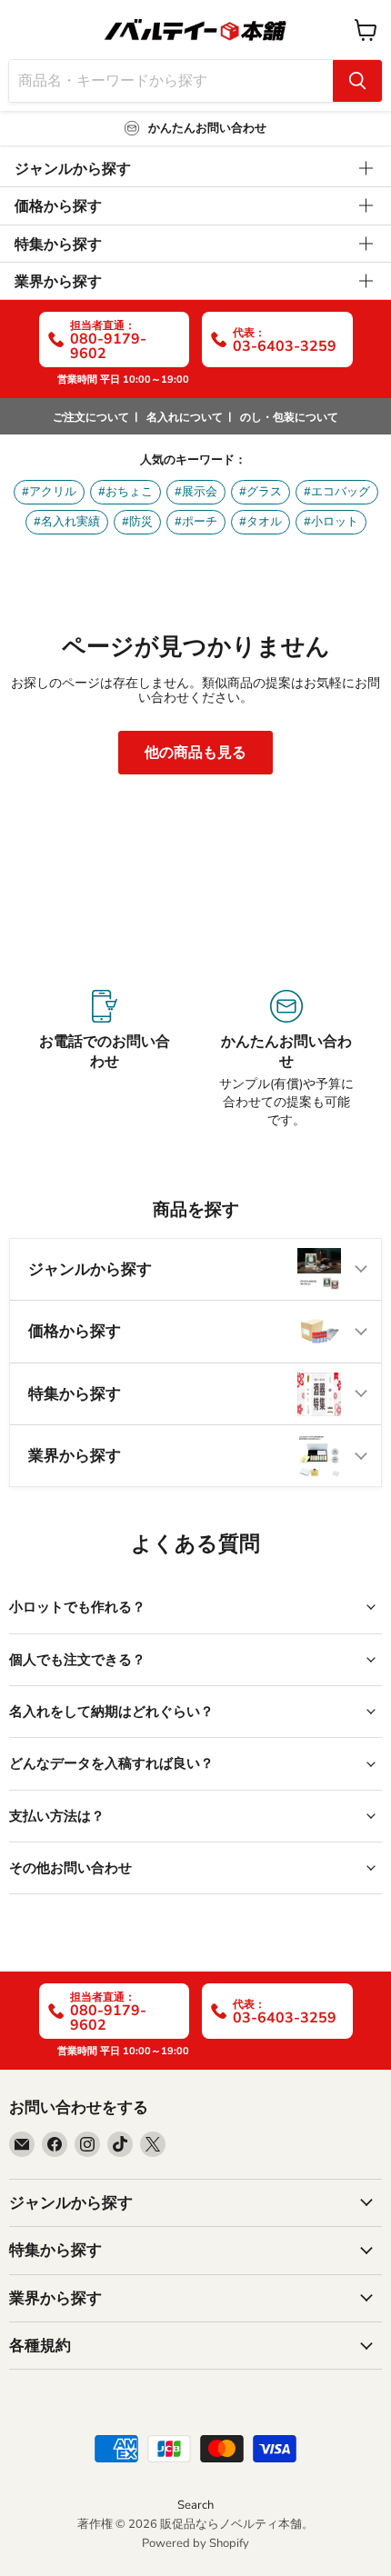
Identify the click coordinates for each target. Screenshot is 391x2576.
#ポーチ (196, 522)
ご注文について (91, 417)
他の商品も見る (195, 753)
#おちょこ (125, 492)
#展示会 (196, 492)
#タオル (261, 522)
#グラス (261, 492)
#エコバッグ (337, 492)
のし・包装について (289, 417)
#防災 (137, 522)
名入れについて (185, 417)
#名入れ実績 (67, 522)
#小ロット (331, 522)
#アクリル (49, 492)
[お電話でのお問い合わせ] (105, 1060)
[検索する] (357, 81)
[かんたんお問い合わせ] (286, 1060)
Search (195, 2505)
